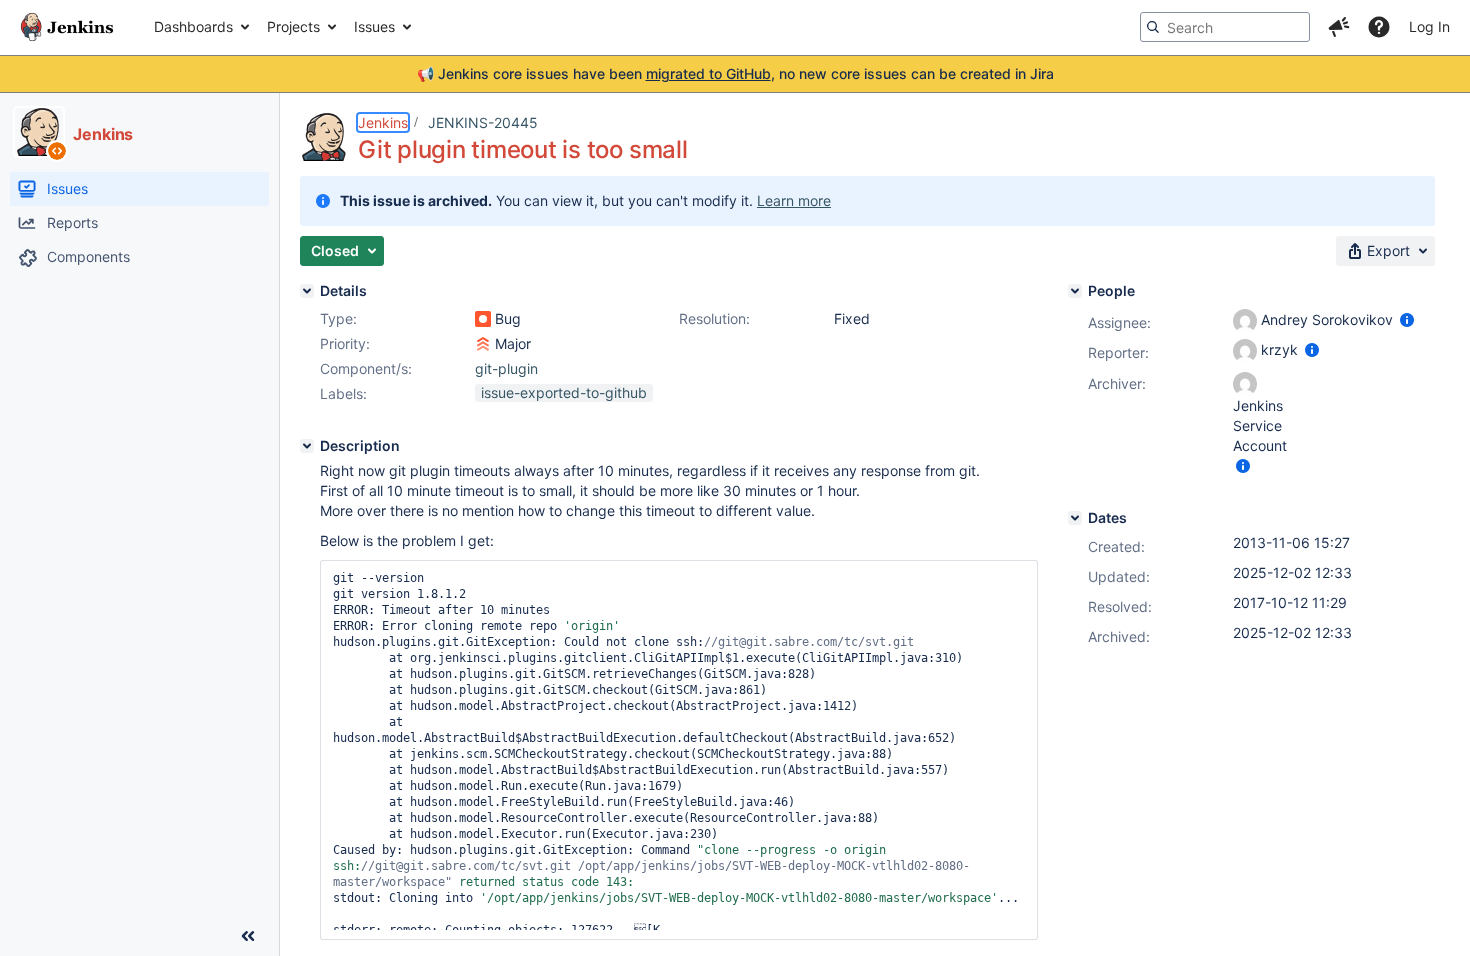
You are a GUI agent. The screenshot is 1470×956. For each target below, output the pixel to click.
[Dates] (1075, 518)
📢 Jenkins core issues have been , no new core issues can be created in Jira (735, 73)
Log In (1429, 26)
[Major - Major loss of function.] (483, 344)
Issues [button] (374, 26)
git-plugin (506, 368)
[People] (1075, 291)
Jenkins (383, 122)
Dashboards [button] (193, 26)
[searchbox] (1225, 27)
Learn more (794, 200)
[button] (1339, 27)
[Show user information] (1407, 319)
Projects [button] (293, 26)
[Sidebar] (248, 936)
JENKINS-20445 (483, 122)
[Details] (307, 291)
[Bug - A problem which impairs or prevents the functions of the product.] (483, 319)
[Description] (307, 446)
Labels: (343, 393)
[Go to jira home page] (67, 27)
